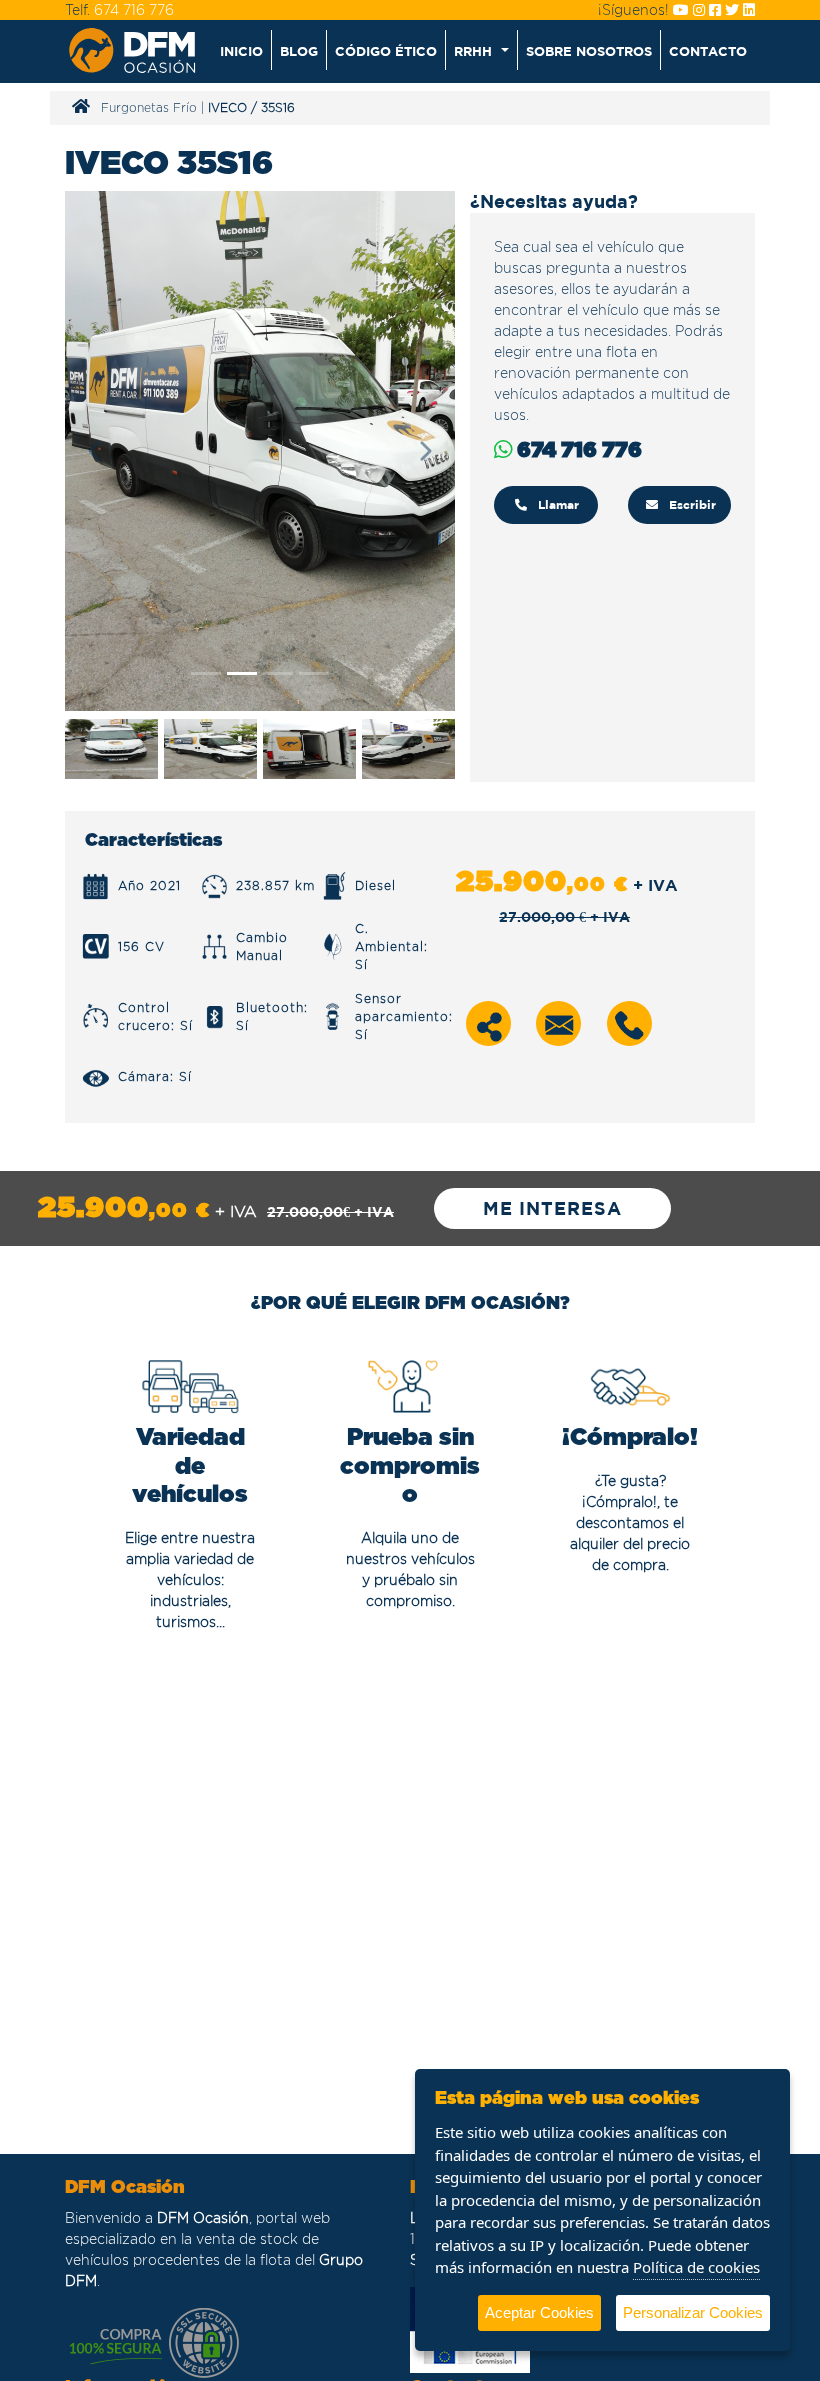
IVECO (227, 107)
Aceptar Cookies (539, 2312)
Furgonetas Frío (149, 107)
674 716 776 (134, 10)
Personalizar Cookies (693, 2312)
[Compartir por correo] (559, 1023)
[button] (481, 50)
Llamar (556, 504)
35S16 (278, 107)
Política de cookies (696, 2267)
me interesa (552, 1208)
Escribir (690, 504)
